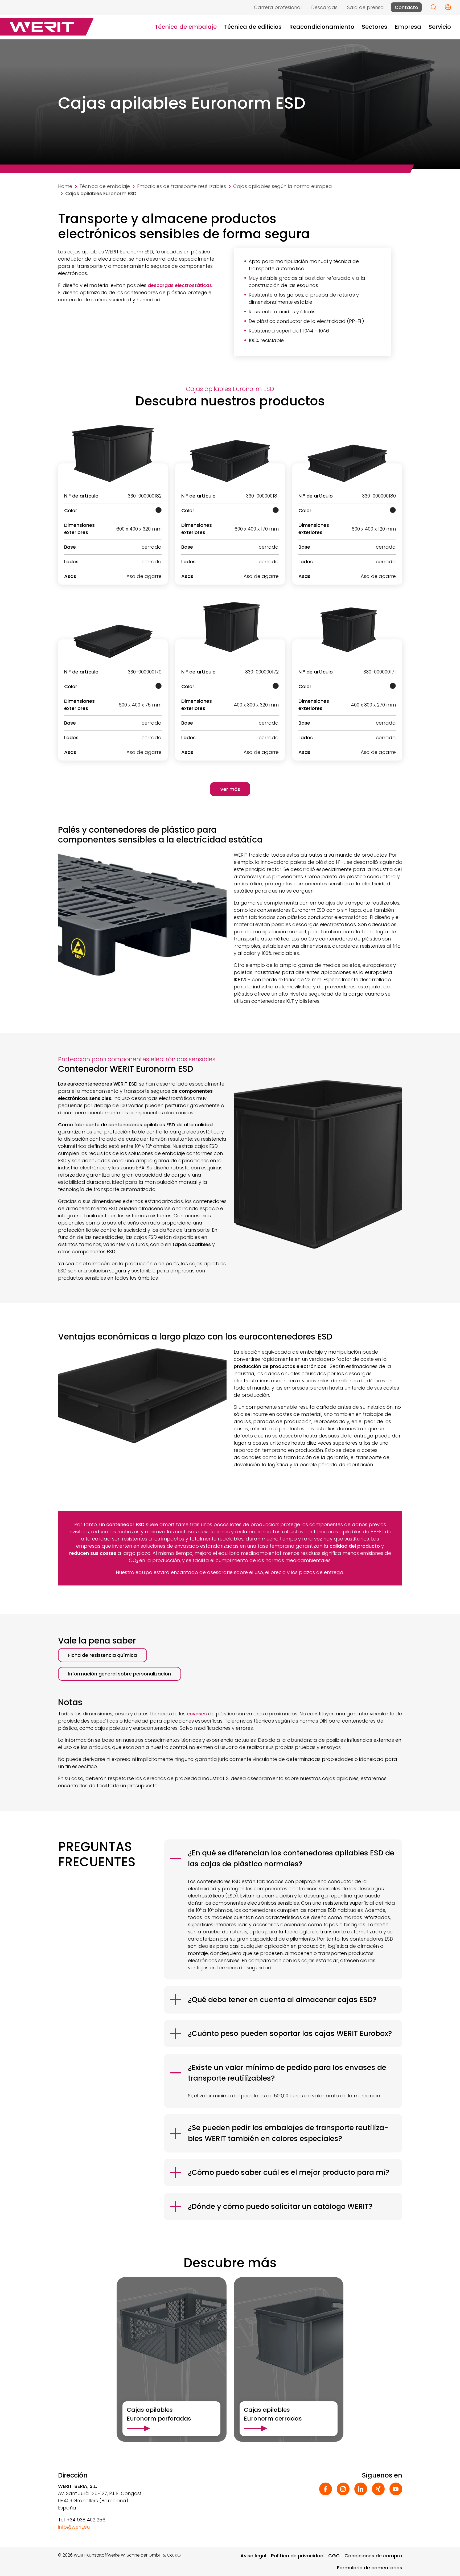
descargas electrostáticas (180, 285)
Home (65, 186)
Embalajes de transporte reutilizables (182, 186)
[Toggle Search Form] (434, 7)
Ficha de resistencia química (102, 1655)
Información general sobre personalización (120, 1674)
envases (197, 1714)
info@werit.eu (74, 2527)
